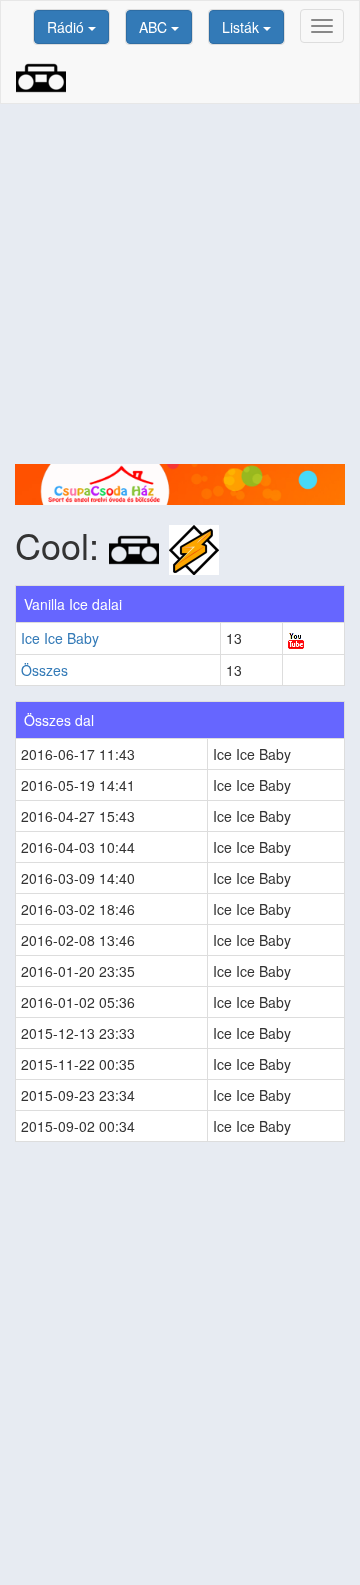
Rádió (67, 27)
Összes (44, 670)
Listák (242, 27)
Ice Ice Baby (60, 638)
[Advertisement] (180, 284)
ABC (155, 27)
